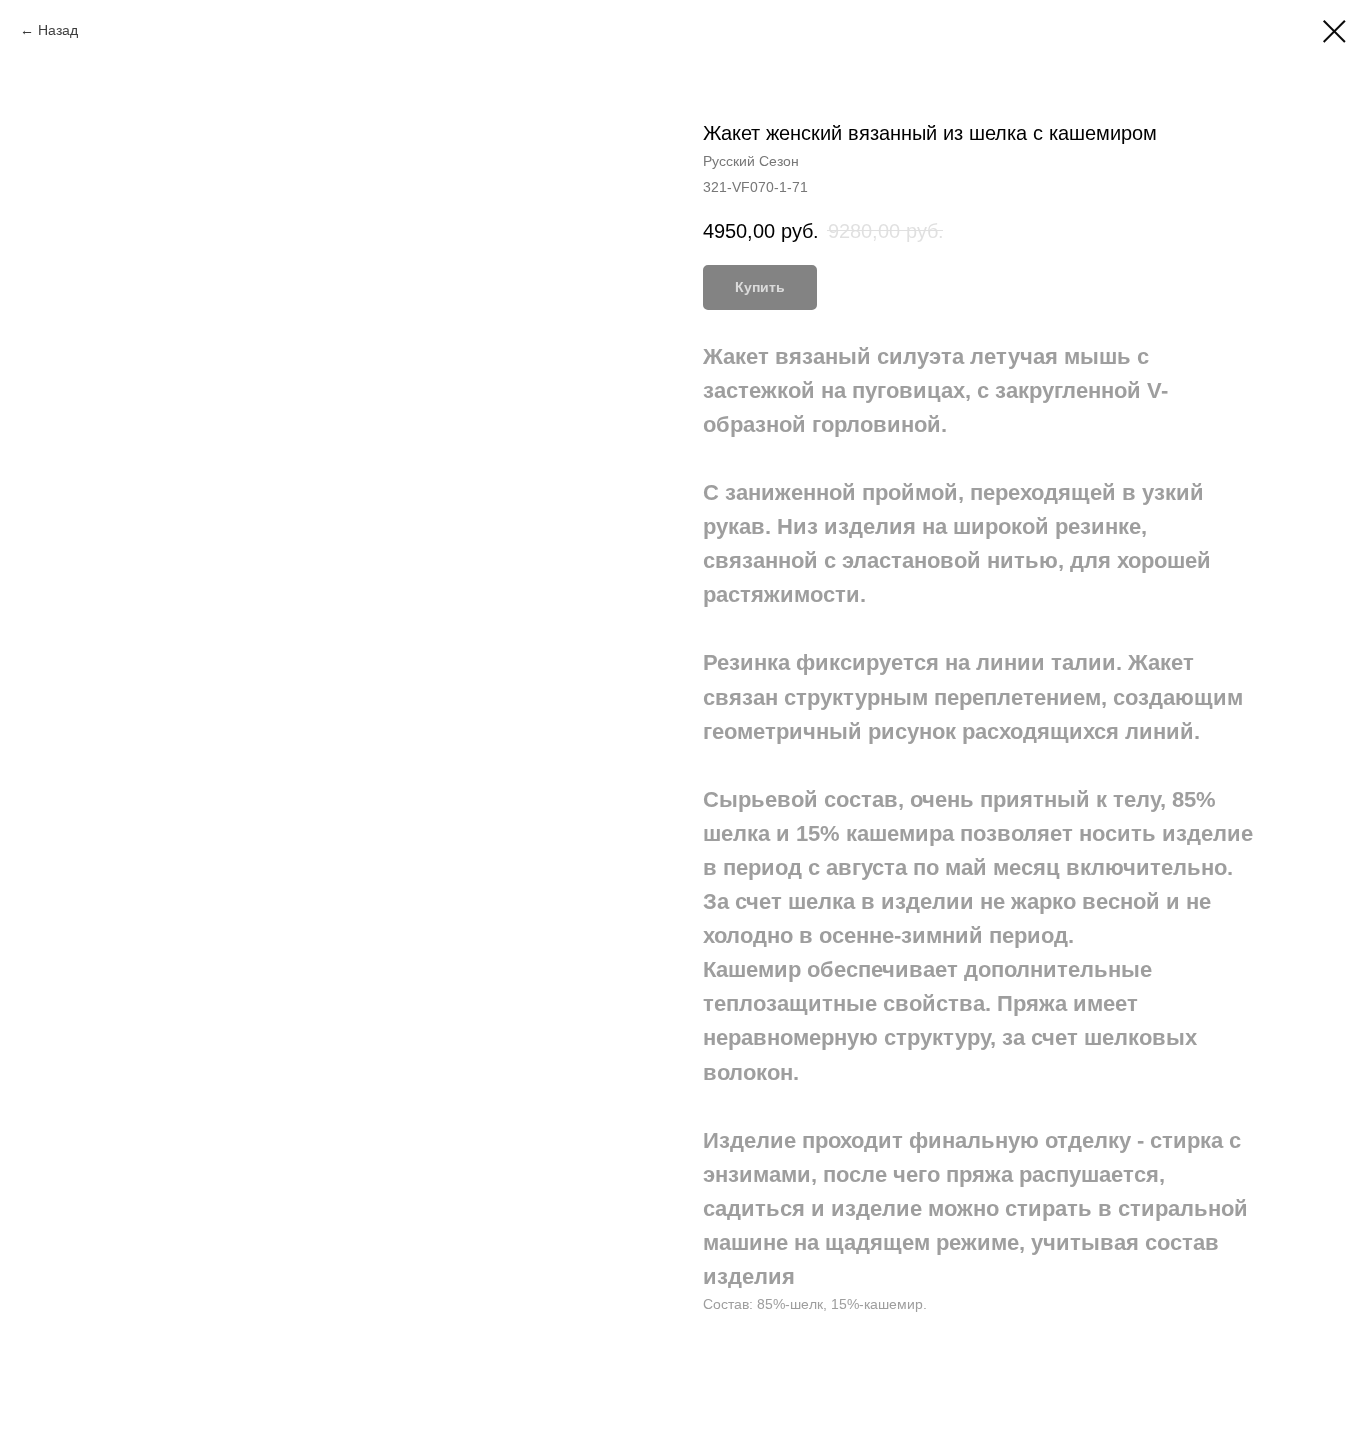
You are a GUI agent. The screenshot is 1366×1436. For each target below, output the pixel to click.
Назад (58, 30)
